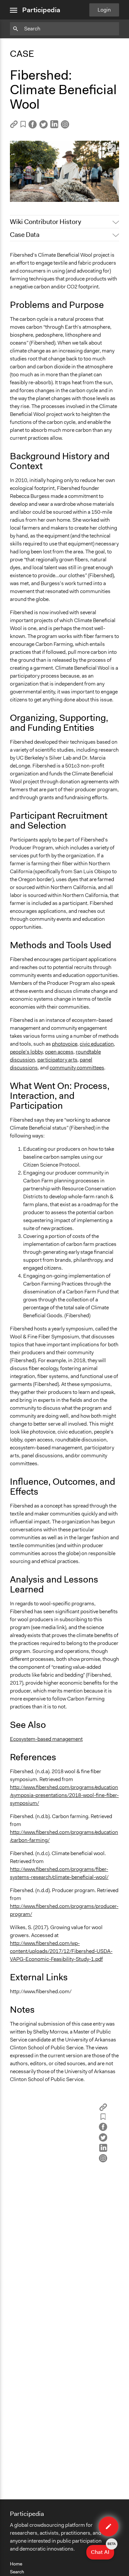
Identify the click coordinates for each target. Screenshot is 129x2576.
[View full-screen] (112, 148)
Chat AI (103, 2550)
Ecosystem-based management (46, 1739)
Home (16, 2564)
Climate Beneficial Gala (41, 194)
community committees (77, 1068)
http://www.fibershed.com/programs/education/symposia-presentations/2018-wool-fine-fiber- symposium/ (64, 1795)
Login (104, 10)
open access (59, 1052)
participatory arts (57, 1060)
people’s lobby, (27, 1052)
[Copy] (14, 126)
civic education (97, 1044)
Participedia (41, 10)
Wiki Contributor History (45, 222)
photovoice (65, 1044)
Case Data (25, 235)
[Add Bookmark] (23, 125)
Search (17, 2572)
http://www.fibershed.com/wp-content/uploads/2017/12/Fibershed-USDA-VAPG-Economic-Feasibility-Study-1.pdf (61, 1951)
